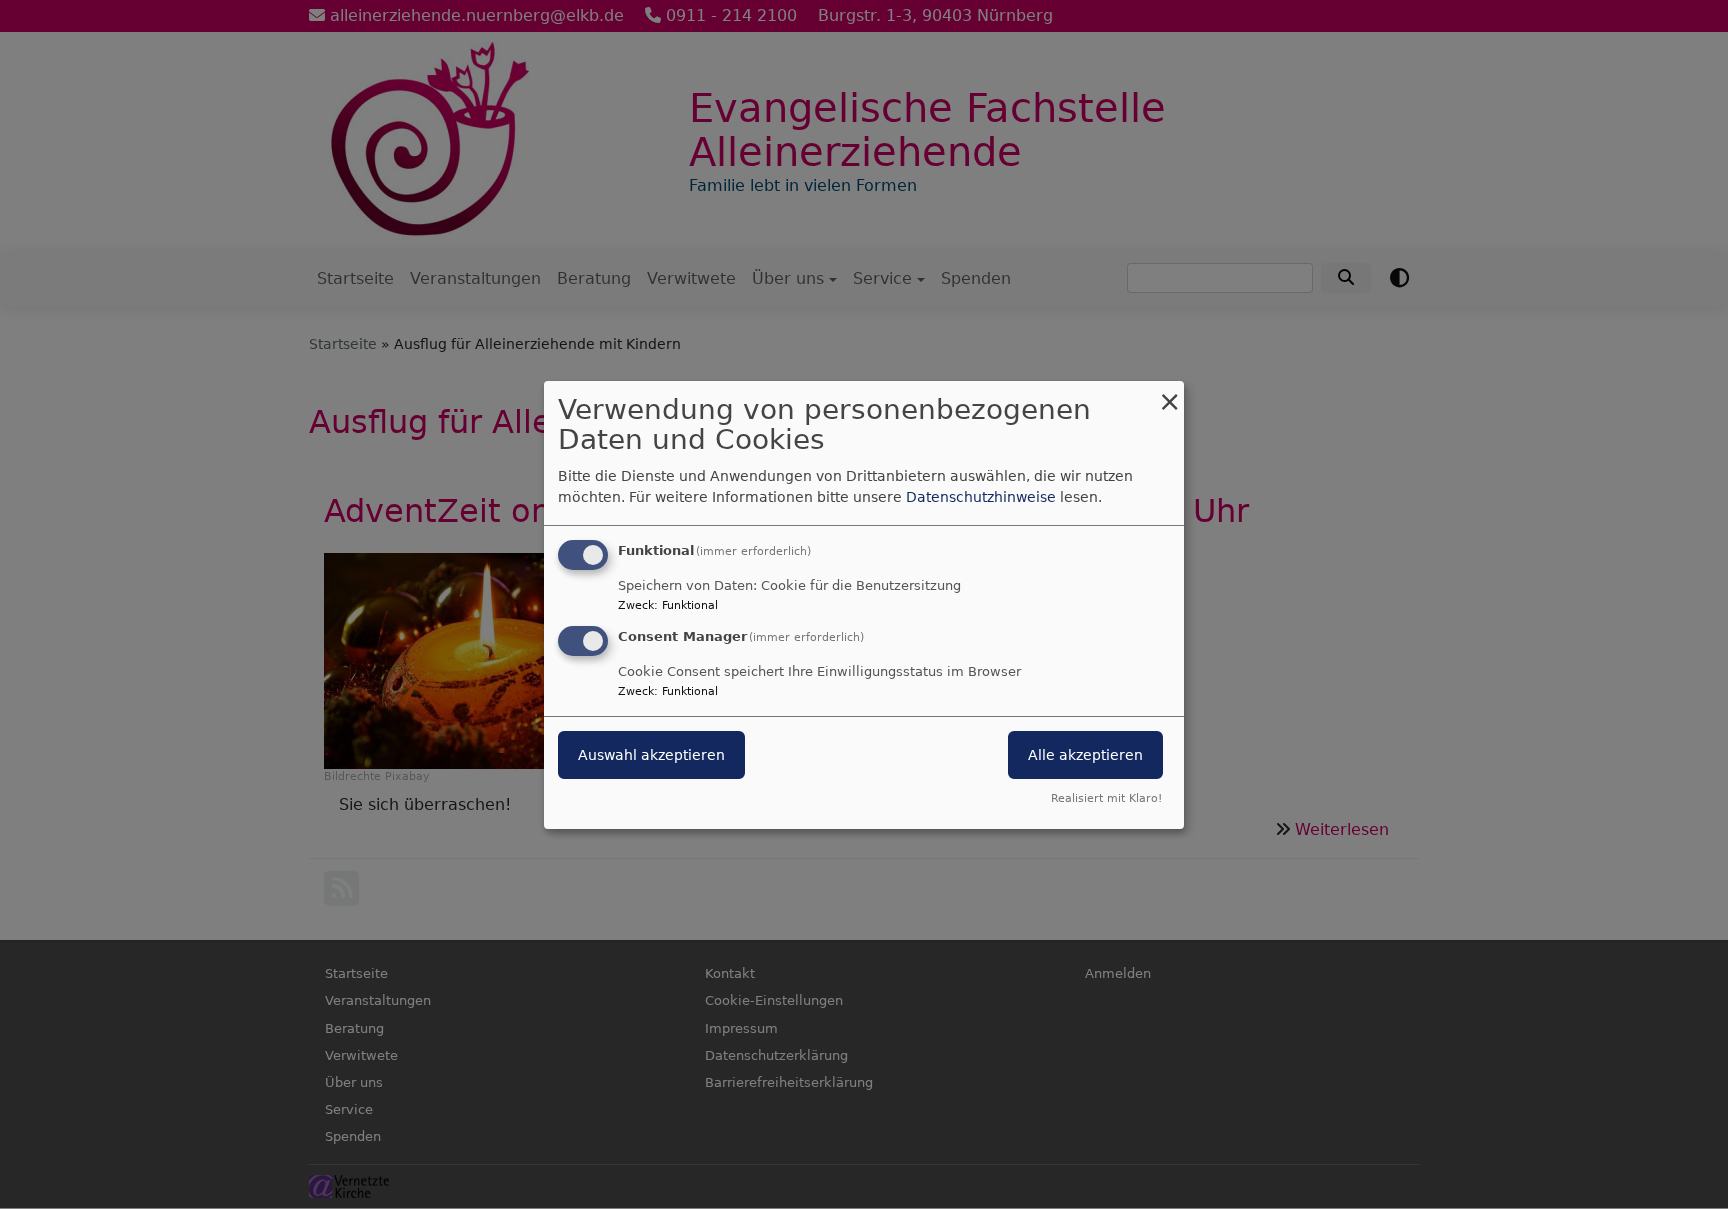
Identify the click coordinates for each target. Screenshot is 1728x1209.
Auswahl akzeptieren (651, 755)
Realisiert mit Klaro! (1106, 798)
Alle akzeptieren (1085, 755)
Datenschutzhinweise (981, 497)
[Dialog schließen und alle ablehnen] (1169, 392)
